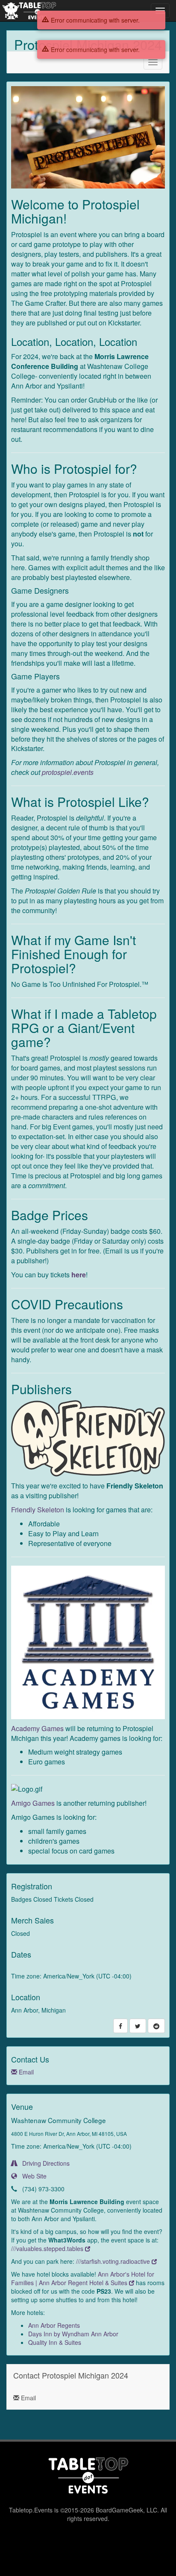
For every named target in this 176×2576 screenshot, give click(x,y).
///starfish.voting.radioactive (114, 2261)
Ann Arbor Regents (54, 2325)
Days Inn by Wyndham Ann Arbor (73, 2334)
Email (25, 2072)
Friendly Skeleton (38, 1510)
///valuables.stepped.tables (48, 2248)
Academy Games (37, 1728)
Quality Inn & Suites (55, 2342)
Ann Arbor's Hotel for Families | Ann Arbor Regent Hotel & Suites (83, 2278)
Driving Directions (43, 2163)
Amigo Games (33, 1803)
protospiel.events (68, 772)
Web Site (32, 2176)
